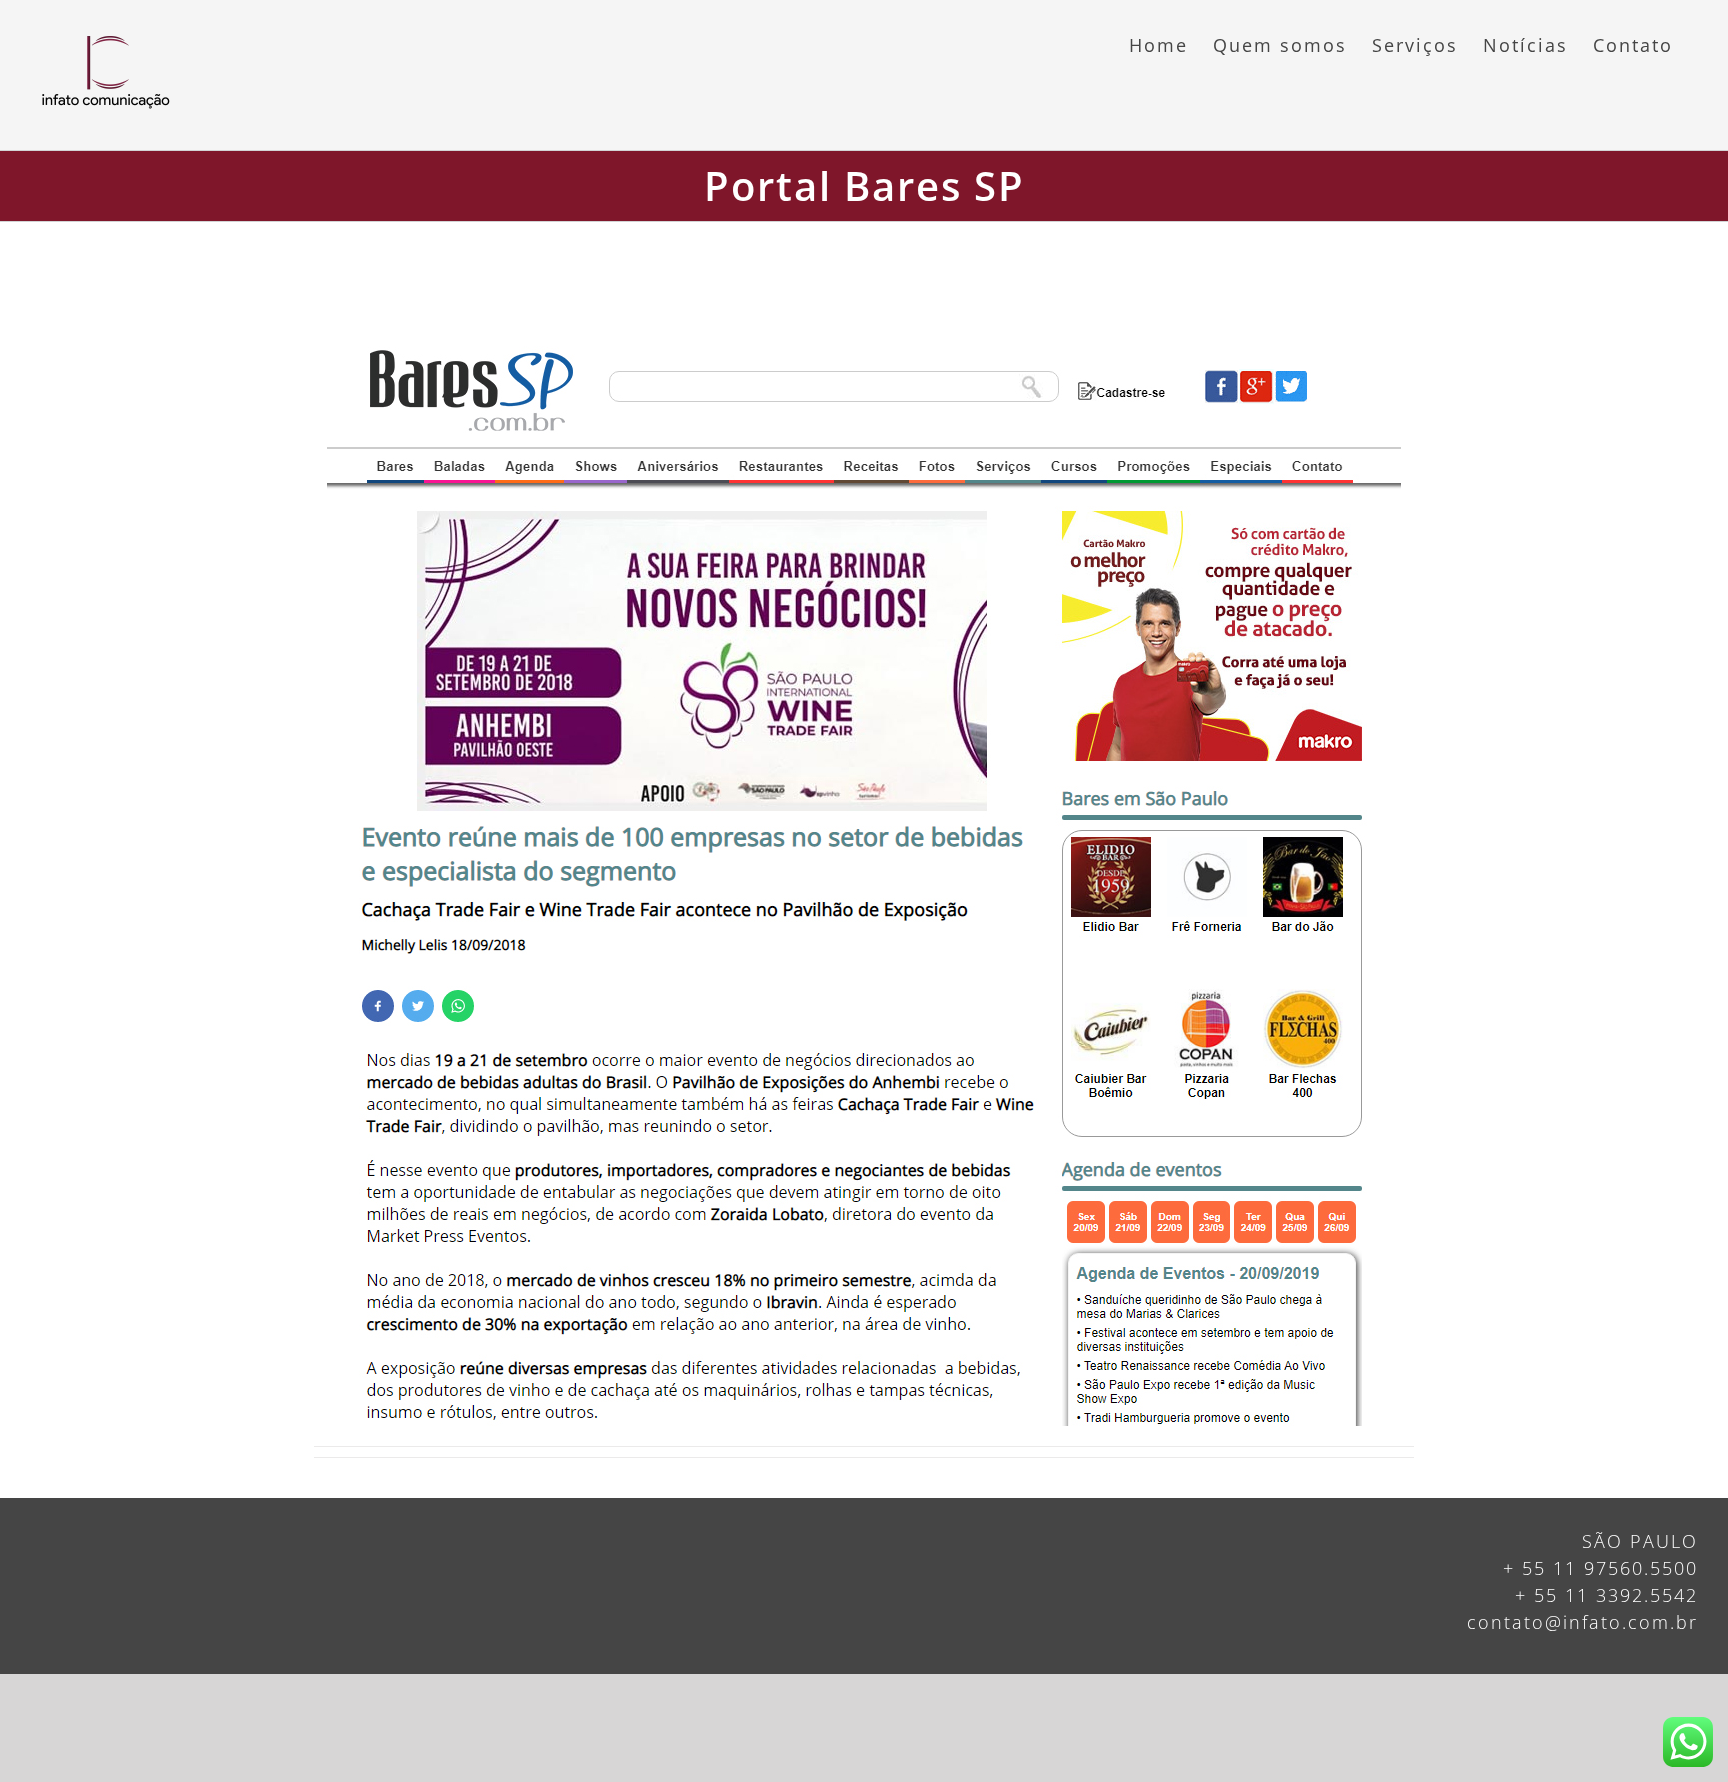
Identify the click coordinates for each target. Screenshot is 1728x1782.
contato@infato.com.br (1582, 1622)
